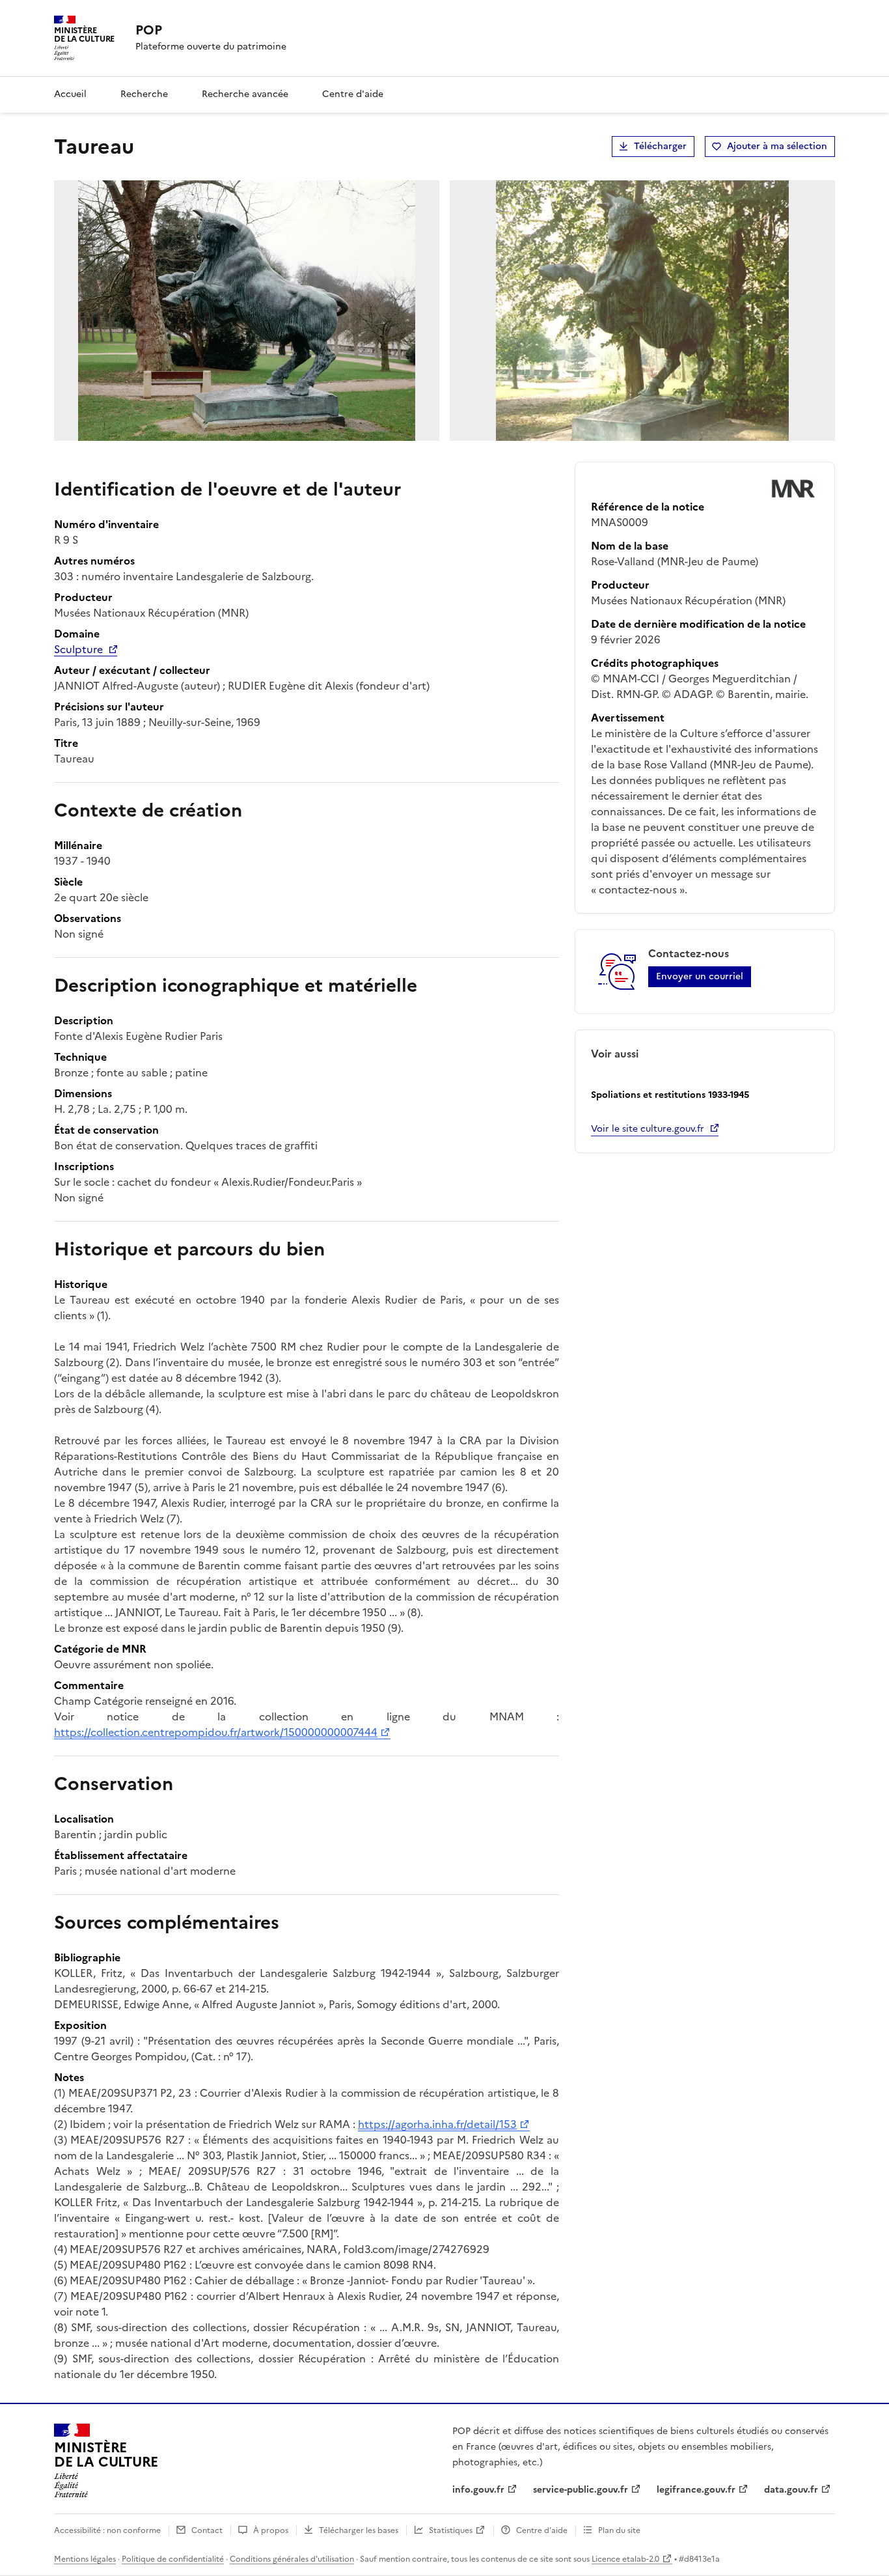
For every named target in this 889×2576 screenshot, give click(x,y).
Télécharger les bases (359, 2530)
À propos (271, 2530)
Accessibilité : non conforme (107, 2530)
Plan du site (619, 2530)
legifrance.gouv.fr (696, 2490)
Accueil (70, 94)
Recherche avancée (245, 94)
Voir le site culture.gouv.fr (648, 1129)
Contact (207, 2530)
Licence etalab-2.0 (625, 2559)
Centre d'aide (353, 94)
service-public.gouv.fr (581, 2490)
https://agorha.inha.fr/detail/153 (437, 2124)
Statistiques (451, 2530)
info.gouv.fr (478, 2490)
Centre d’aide (542, 2530)
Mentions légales (85, 2559)
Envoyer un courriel (700, 976)
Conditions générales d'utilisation (292, 2559)
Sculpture (78, 649)
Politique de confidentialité (173, 2559)
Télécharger (660, 146)
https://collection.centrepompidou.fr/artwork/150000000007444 (216, 1732)
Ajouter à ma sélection (777, 146)
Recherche (144, 94)
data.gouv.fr (791, 2490)
